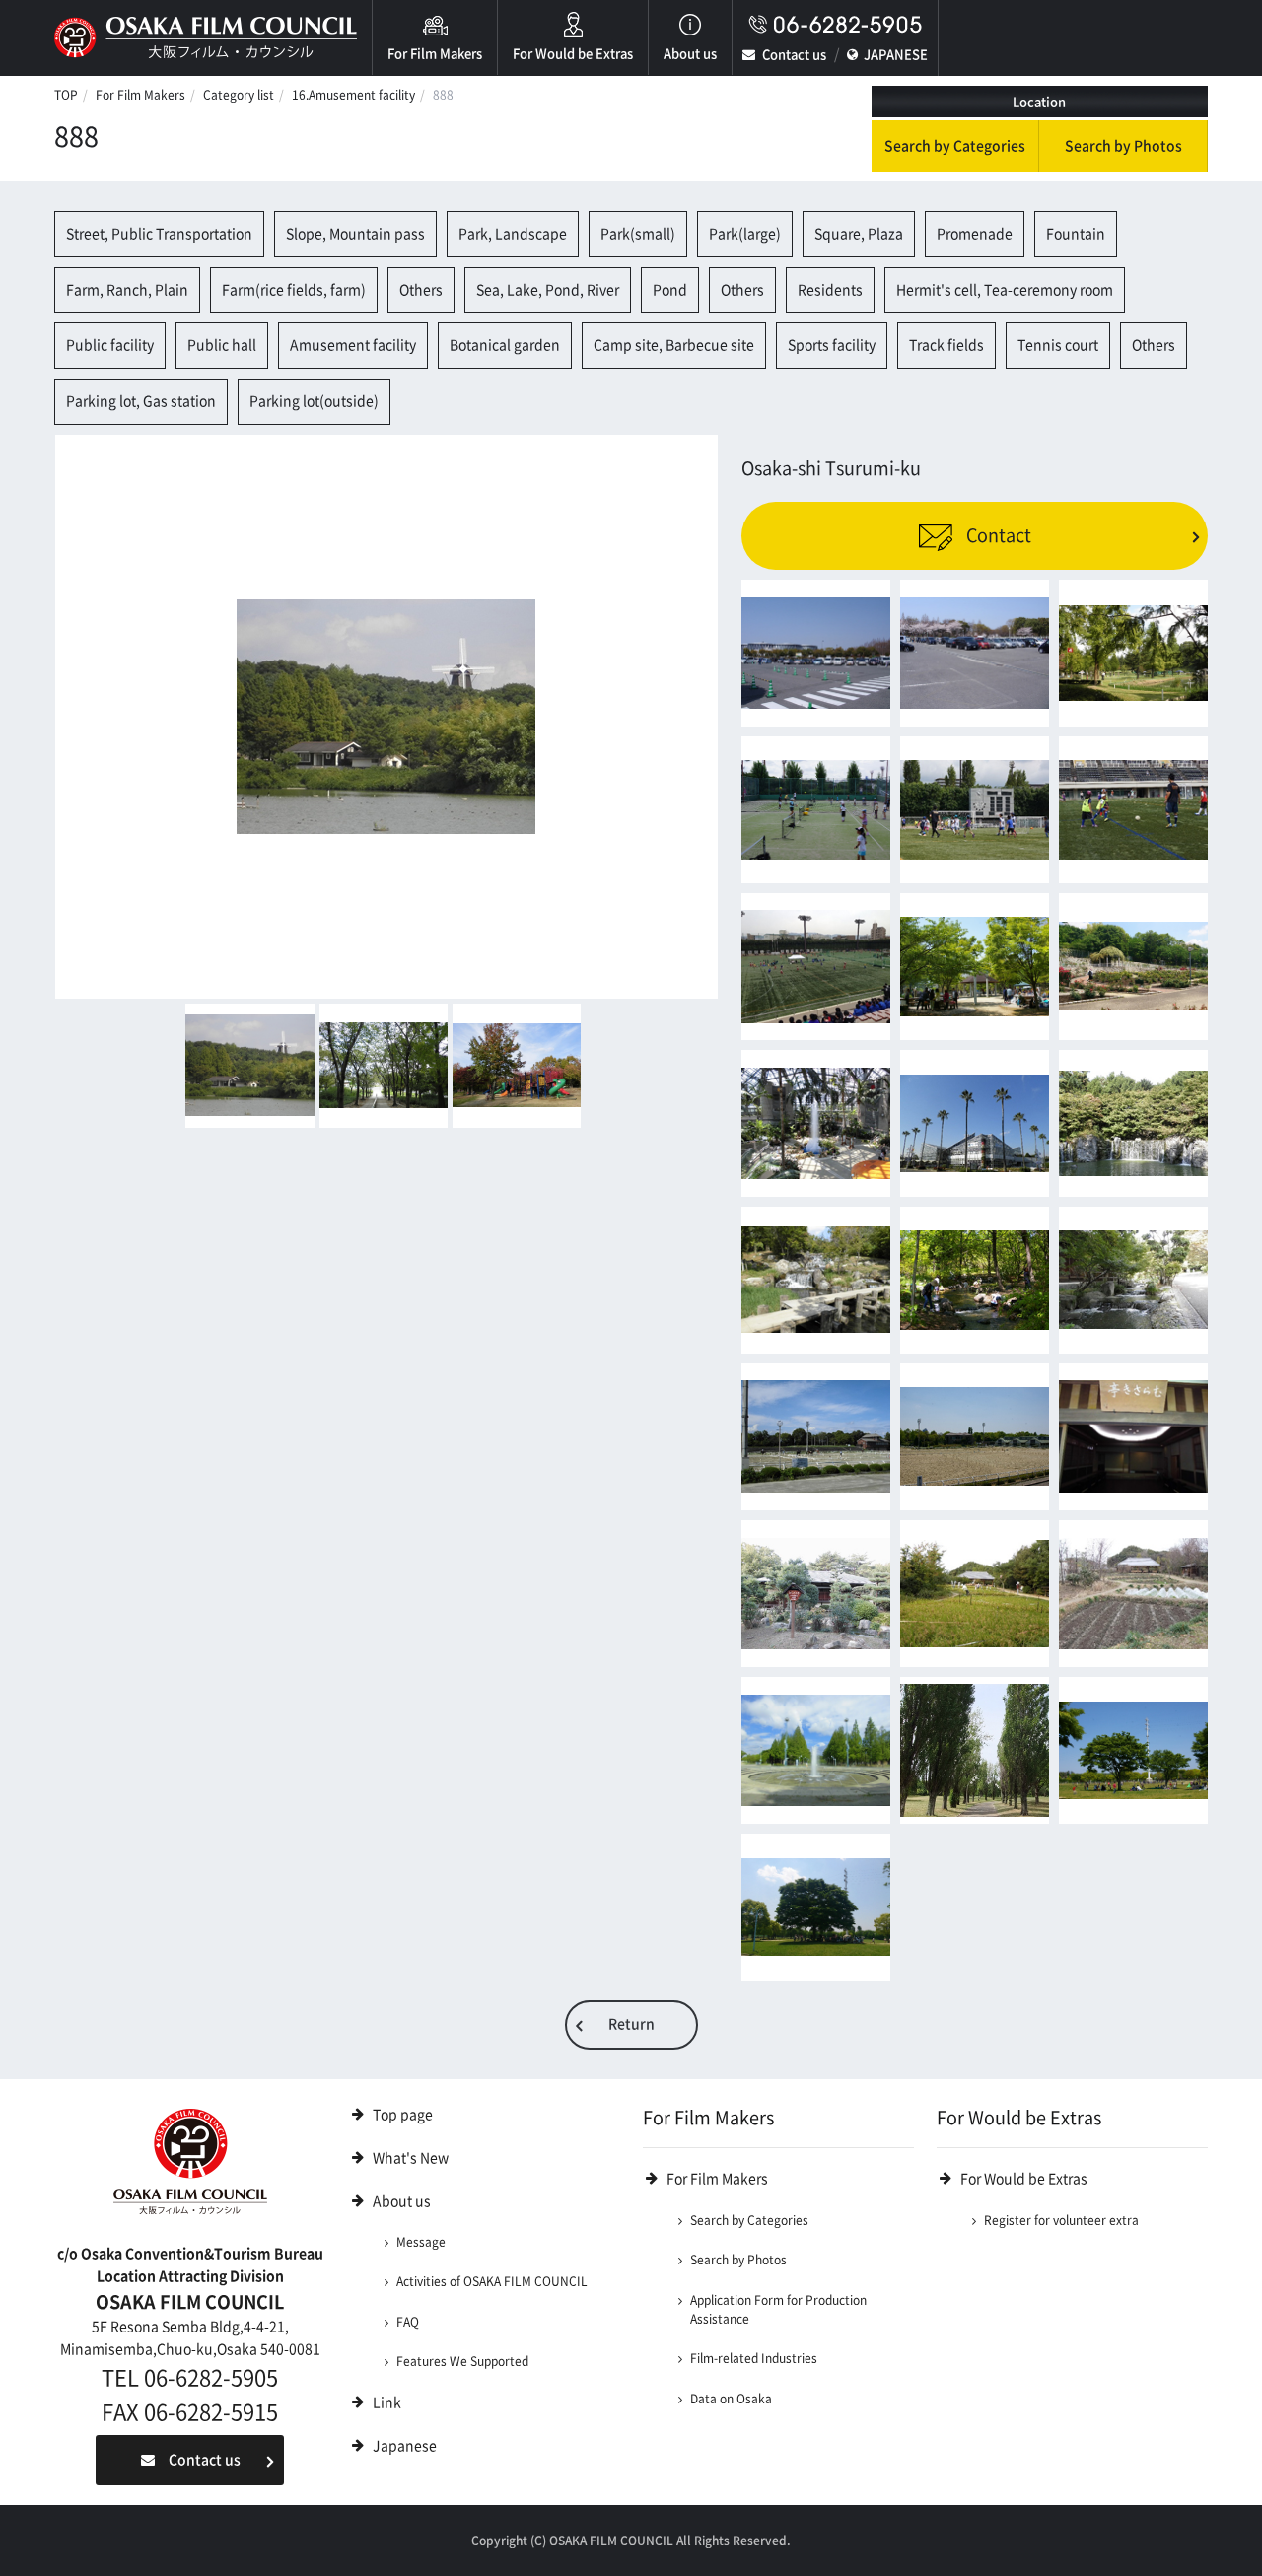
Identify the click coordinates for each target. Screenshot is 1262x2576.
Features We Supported (462, 2361)
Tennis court (1058, 345)
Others (421, 290)
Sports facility (832, 345)
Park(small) (638, 234)
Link (387, 2402)
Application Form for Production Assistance (778, 2309)
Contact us (794, 55)
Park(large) (745, 234)
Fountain (1076, 234)
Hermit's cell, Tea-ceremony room (1005, 290)
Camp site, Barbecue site (674, 345)
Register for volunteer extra (1061, 2220)
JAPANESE (896, 55)
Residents (830, 290)
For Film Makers (435, 54)
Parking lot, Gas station (141, 401)
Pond (670, 290)
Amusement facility (353, 345)
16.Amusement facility (353, 95)
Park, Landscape (513, 234)
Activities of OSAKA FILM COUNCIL (492, 2281)
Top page (403, 2115)
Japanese (405, 2446)
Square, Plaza (859, 234)
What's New (411, 2158)
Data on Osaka (731, 2399)
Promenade (975, 234)
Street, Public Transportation (159, 234)
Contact (997, 535)
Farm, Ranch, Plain (127, 290)
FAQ (408, 2322)
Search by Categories (955, 146)
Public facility (110, 345)
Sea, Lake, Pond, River (548, 290)
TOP (66, 95)
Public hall (222, 345)
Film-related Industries (754, 2358)
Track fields (946, 345)
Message (421, 2242)
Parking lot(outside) (314, 401)
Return (631, 2024)
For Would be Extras (573, 54)
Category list (239, 95)
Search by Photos (1123, 146)
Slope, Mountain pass (355, 234)
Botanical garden (505, 345)
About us (690, 54)
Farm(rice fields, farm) (294, 290)
